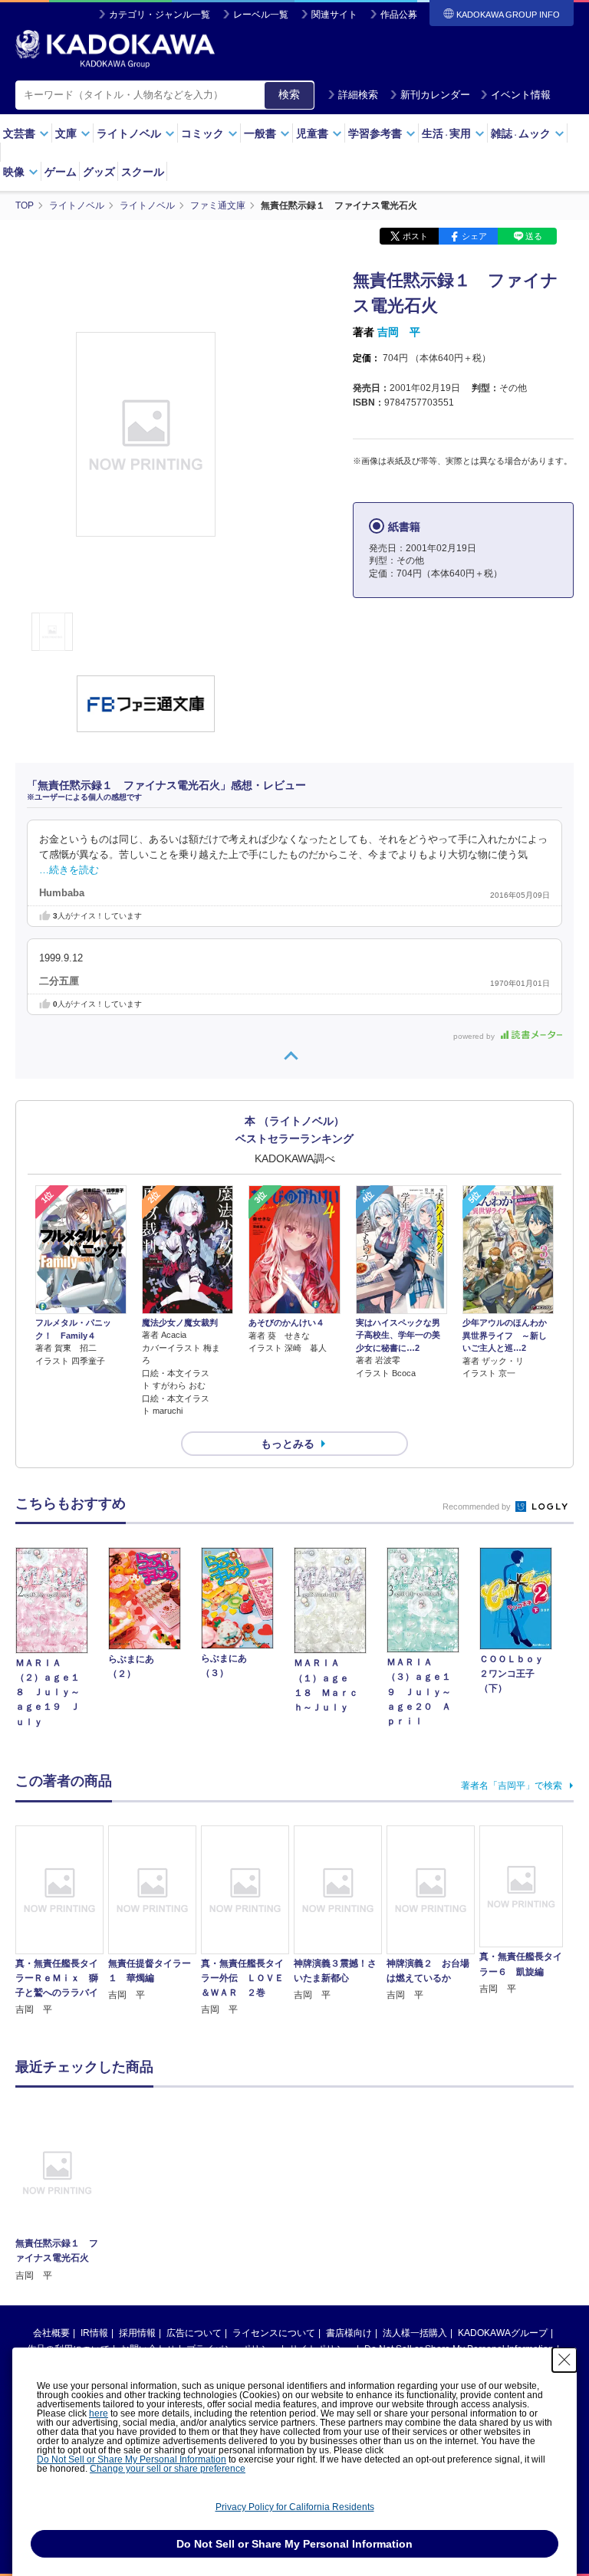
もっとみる (288, 1444)
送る (534, 236)
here (99, 2413)
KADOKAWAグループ (503, 2333)
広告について (194, 2333)
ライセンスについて (274, 2333)
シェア (474, 236)
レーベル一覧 (261, 15)
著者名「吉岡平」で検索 (512, 1786)
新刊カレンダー (435, 95)
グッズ (99, 172)
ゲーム (61, 172)
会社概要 (51, 2333)
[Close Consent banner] (564, 2360)
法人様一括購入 (415, 2333)
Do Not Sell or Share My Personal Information (132, 2459)
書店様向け (349, 2333)
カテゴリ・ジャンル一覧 (160, 15)
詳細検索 (358, 95)
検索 (289, 94)
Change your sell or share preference (168, 2469)
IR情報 (94, 2333)
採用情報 (137, 2333)
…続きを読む (69, 870)
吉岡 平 (399, 332)
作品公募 (399, 15)
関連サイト (334, 15)
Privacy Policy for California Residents (295, 2507)
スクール (143, 172)
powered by (475, 1036)
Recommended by (478, 1506)
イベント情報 (521, 95)
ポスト (415, 236)
